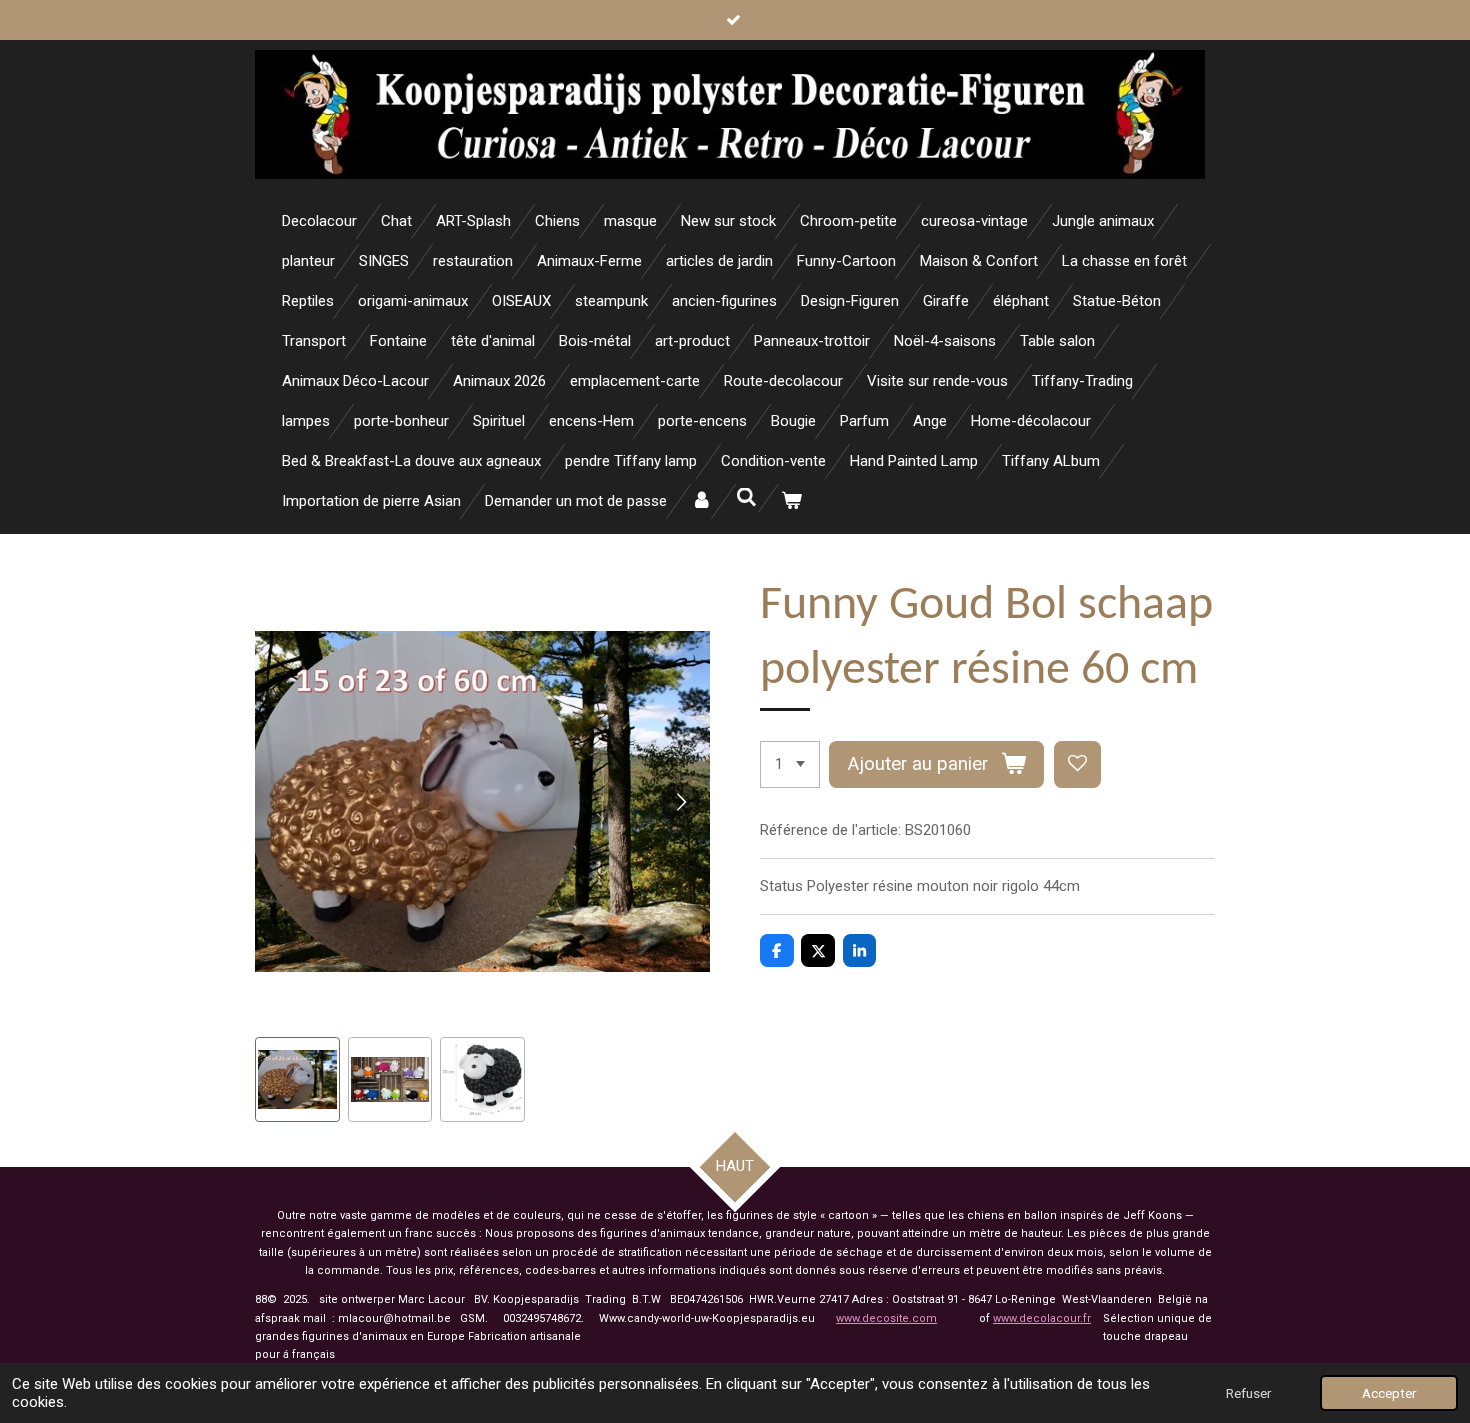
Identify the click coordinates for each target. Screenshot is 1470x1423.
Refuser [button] (1248, 1393)
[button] (297, 1079)
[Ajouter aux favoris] (1077, 764)
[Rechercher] (746, 498)
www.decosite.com (886, 1318)
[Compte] (701, 501)
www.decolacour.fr (1042, 1318)
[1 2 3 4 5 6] (790, 764)
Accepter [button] (1389, 1393)
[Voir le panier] (791, 501)
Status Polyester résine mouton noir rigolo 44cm (920, 886)
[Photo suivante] (680, 802)
